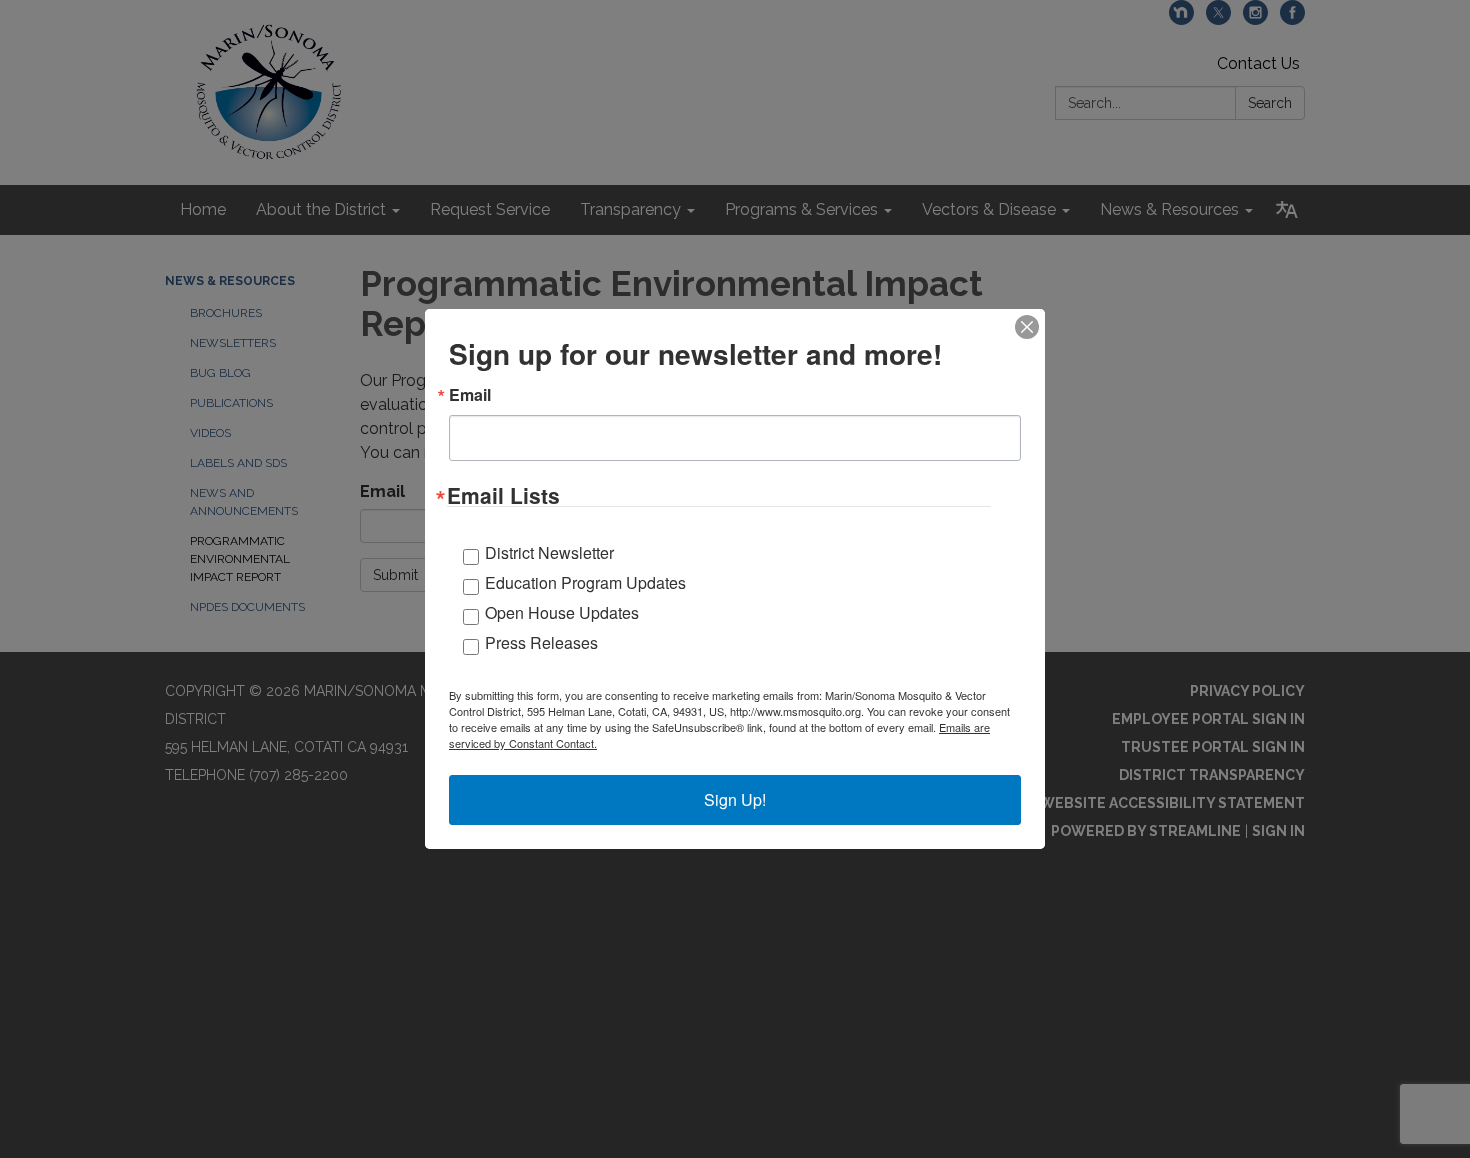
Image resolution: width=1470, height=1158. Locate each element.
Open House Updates (562, 612)
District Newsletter (549, 552)
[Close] (1027, 327)
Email (470, 395)
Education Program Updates (585, 582)
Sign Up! (735, 799)
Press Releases (541, 642)
